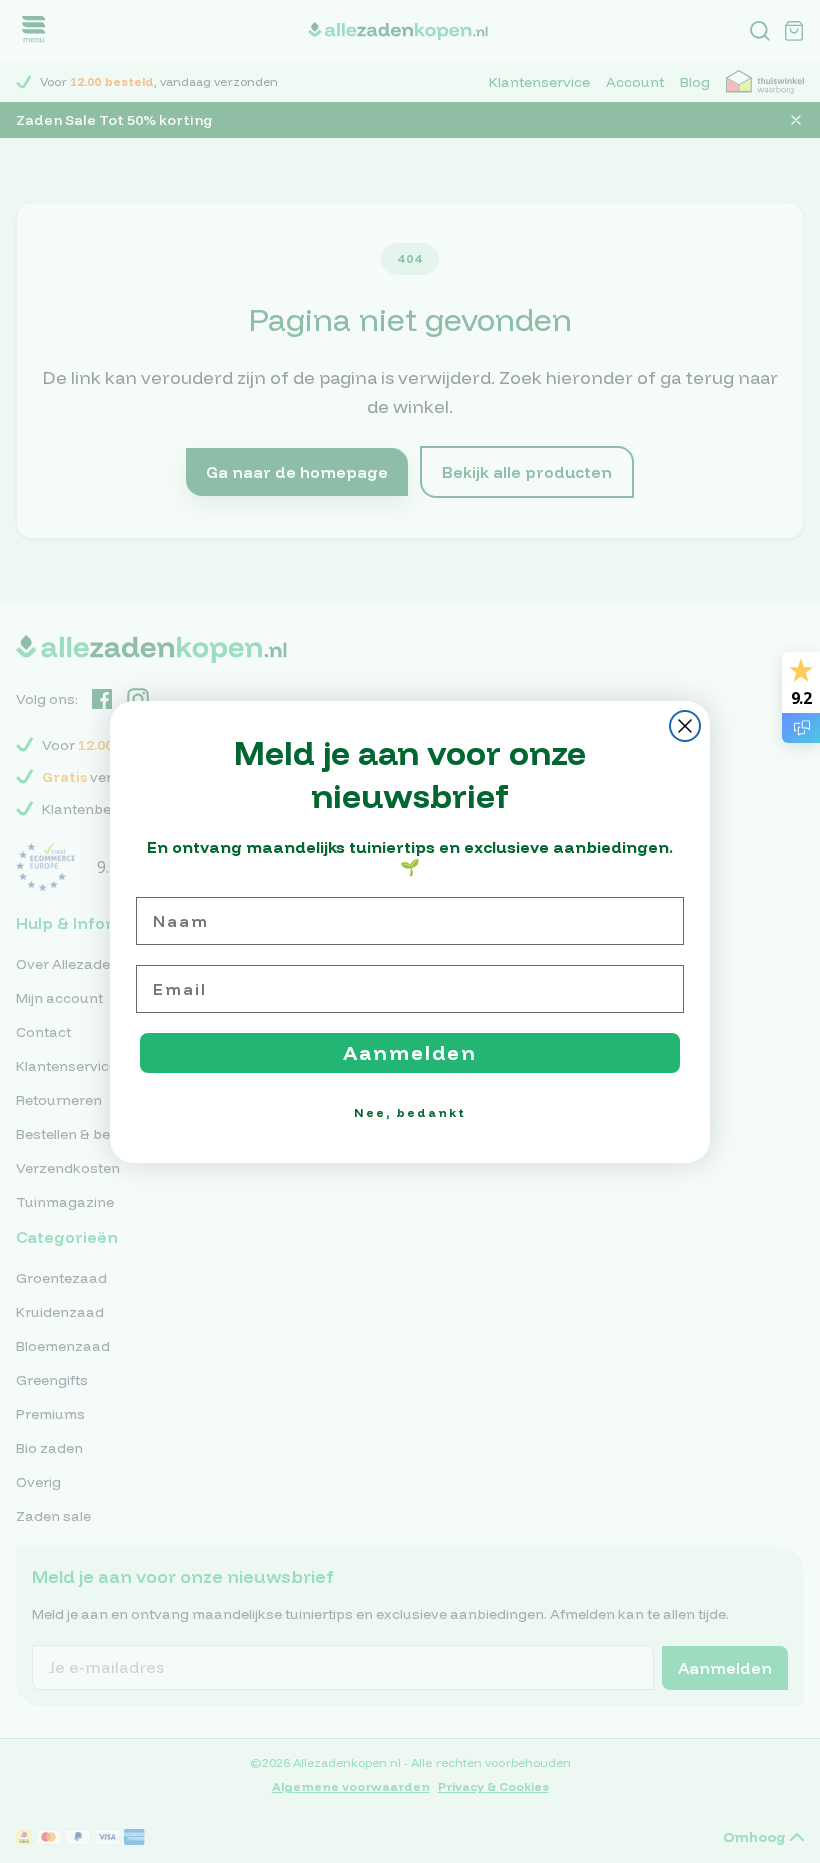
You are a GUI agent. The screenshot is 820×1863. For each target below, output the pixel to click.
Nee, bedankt (410, 1112)
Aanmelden (410, 1052)
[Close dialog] (685, 726)
